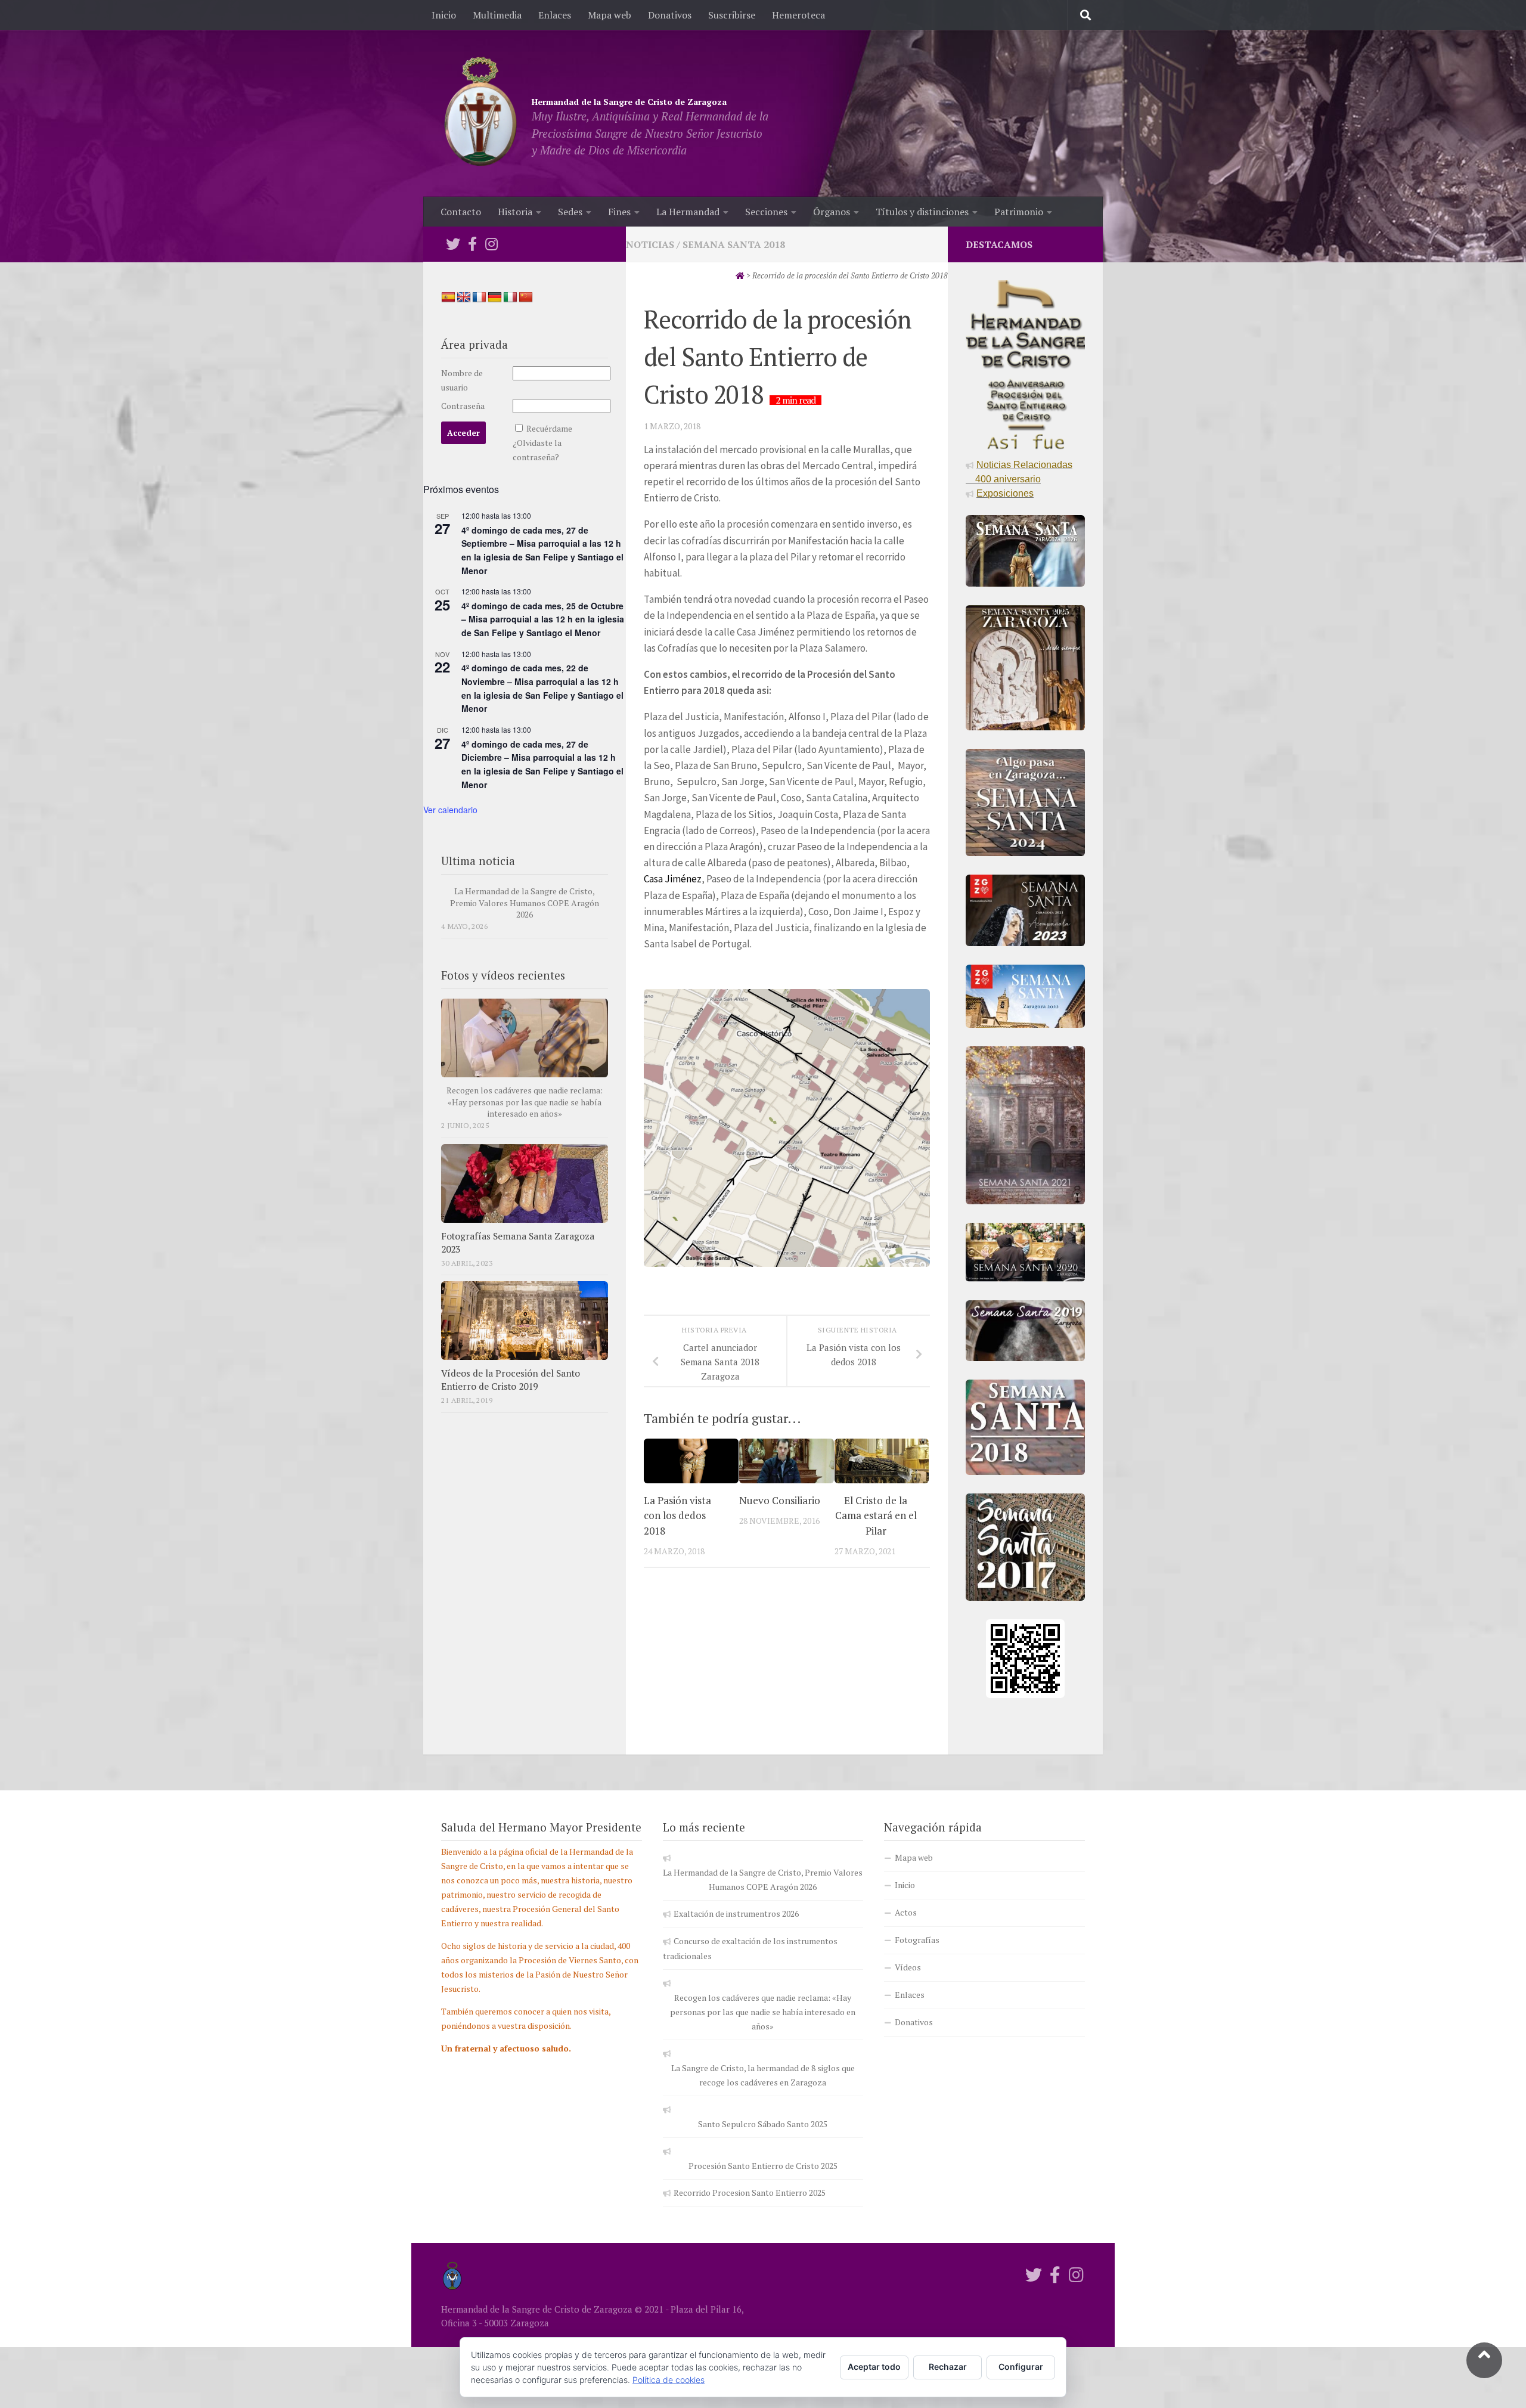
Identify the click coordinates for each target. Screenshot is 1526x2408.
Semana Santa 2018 (734, 244)
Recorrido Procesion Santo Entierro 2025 (750, 2192)
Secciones (766, 212)
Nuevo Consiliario (780, 1500)
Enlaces (555, 15)
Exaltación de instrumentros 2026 (736, 1913)
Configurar (1021, 2367)
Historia (515, 212)
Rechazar (948, 2367)
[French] (479, 297)
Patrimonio (1019, 212)
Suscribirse (732, 15)
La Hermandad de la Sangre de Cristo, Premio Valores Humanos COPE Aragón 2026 (525, 903)
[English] (464, 297)
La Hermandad (688, 212)
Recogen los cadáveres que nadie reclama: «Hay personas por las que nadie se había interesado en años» (525, 1102)
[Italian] (510, 297)
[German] (495, 297)
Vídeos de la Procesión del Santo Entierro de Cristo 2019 (511, 1380)
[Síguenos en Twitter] (453, 244)
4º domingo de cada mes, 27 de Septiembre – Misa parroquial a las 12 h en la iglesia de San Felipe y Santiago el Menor (542, 550)
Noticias (650, 244)
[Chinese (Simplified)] (526, 297)
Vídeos (908, 1967)
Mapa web (610, 15)
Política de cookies (669, 2380)
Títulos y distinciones (922, 212)
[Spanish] (448, 297)
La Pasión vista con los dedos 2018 (677, 1516)
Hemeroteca (798, 15)
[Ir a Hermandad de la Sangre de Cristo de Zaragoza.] (740, 275)
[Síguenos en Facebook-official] (472, 244)
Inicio (444, 15)
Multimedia (497, 15)
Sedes (570, 212)
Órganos (832, 212)
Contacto (461, 212)
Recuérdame (549, 428)
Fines (619, 212)
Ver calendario (450, 810)
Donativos (670, 15)
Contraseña (463, 406)
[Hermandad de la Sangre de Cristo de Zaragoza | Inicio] (480, 113)
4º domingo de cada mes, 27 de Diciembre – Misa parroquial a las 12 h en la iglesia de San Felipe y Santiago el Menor (542, 764)
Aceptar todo (874, 2367)
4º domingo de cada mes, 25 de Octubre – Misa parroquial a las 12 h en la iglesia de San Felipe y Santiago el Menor (543, 619)
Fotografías (917, 1940)
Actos (906, 1912)
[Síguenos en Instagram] (491, 244)
